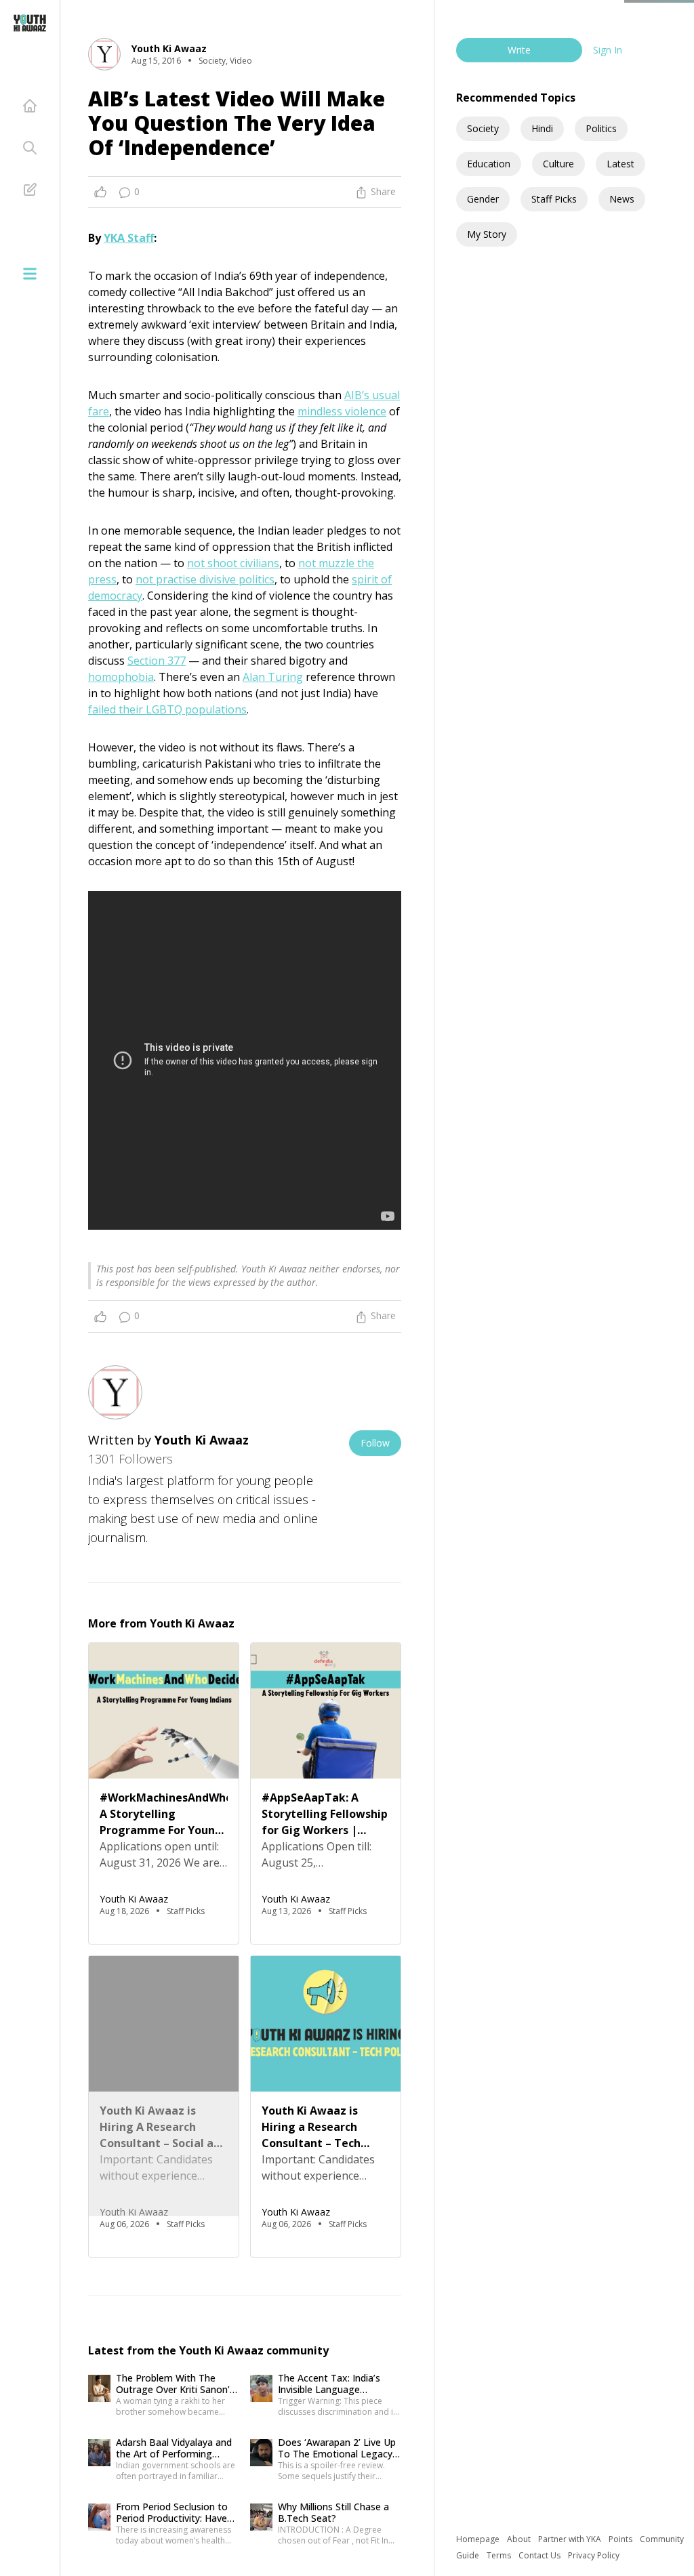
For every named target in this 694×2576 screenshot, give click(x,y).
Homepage (479, 2539)
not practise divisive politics (205, 579)
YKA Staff (129, 238)
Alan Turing (273, 677)
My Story (487, 234)
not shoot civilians (233, 563)
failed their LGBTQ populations (167, 709)
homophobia (121, 677)
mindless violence (342, 411)
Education (489, 164)
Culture (558, 164)
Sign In (608, 50)
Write (519, 50)
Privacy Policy (594, 2555)
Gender (483, 199)
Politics (601, 128)
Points (621, 2539)
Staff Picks (554, 199)
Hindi (542, 128)
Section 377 (157, 661)
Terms (500, 2555)
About (520, 2539)
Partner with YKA (571, 2539)
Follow (375, 1443)
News (622, 199)
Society (483, 128)
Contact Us (540, 2555)
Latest (620, 164)
